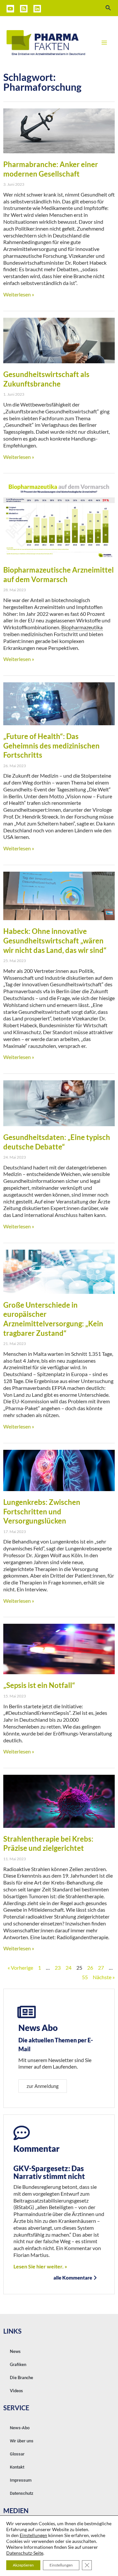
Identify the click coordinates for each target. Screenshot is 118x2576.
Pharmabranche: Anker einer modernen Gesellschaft (51, 169)
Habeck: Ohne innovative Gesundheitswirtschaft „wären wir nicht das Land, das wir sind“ (55, 940)
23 (58, 1968)
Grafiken (18, 2364)
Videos (16, 2391)
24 (69, 1968)
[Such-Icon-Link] (108, 8)
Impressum (21, 2480)
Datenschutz (22, 2493)
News (15, 2351)
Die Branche (21, 2377)
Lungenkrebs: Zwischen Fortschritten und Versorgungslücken (42, 1511)
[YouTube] (10, 9)
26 (90, 1968)
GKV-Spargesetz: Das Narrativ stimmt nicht (49, 2172)
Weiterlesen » (19, 294)
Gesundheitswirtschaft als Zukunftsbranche (46, 379)
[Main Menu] (104, 43)
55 (85, 1977)
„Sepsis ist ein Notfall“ (39, 1685)
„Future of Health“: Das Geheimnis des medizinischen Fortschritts (51, 746)
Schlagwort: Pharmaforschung (42, 82)
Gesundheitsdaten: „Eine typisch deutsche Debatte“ (57, 1142)
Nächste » (104, 1977)
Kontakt (17, 2467)
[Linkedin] (37, 9)
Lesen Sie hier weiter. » (40, 2266)
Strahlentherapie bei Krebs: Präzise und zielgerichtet (48, 1844)
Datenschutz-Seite (25, 2553)
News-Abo (20, 2428)
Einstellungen (33, 2535)
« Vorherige (20, 1968)
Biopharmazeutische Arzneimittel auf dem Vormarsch (59, 575)
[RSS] (24, 9)
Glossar (17, 2454)
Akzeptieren (23, 2565)
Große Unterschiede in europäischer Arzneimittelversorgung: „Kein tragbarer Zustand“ (53, 1319)
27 (101, 1968)
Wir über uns (22, 2441)
